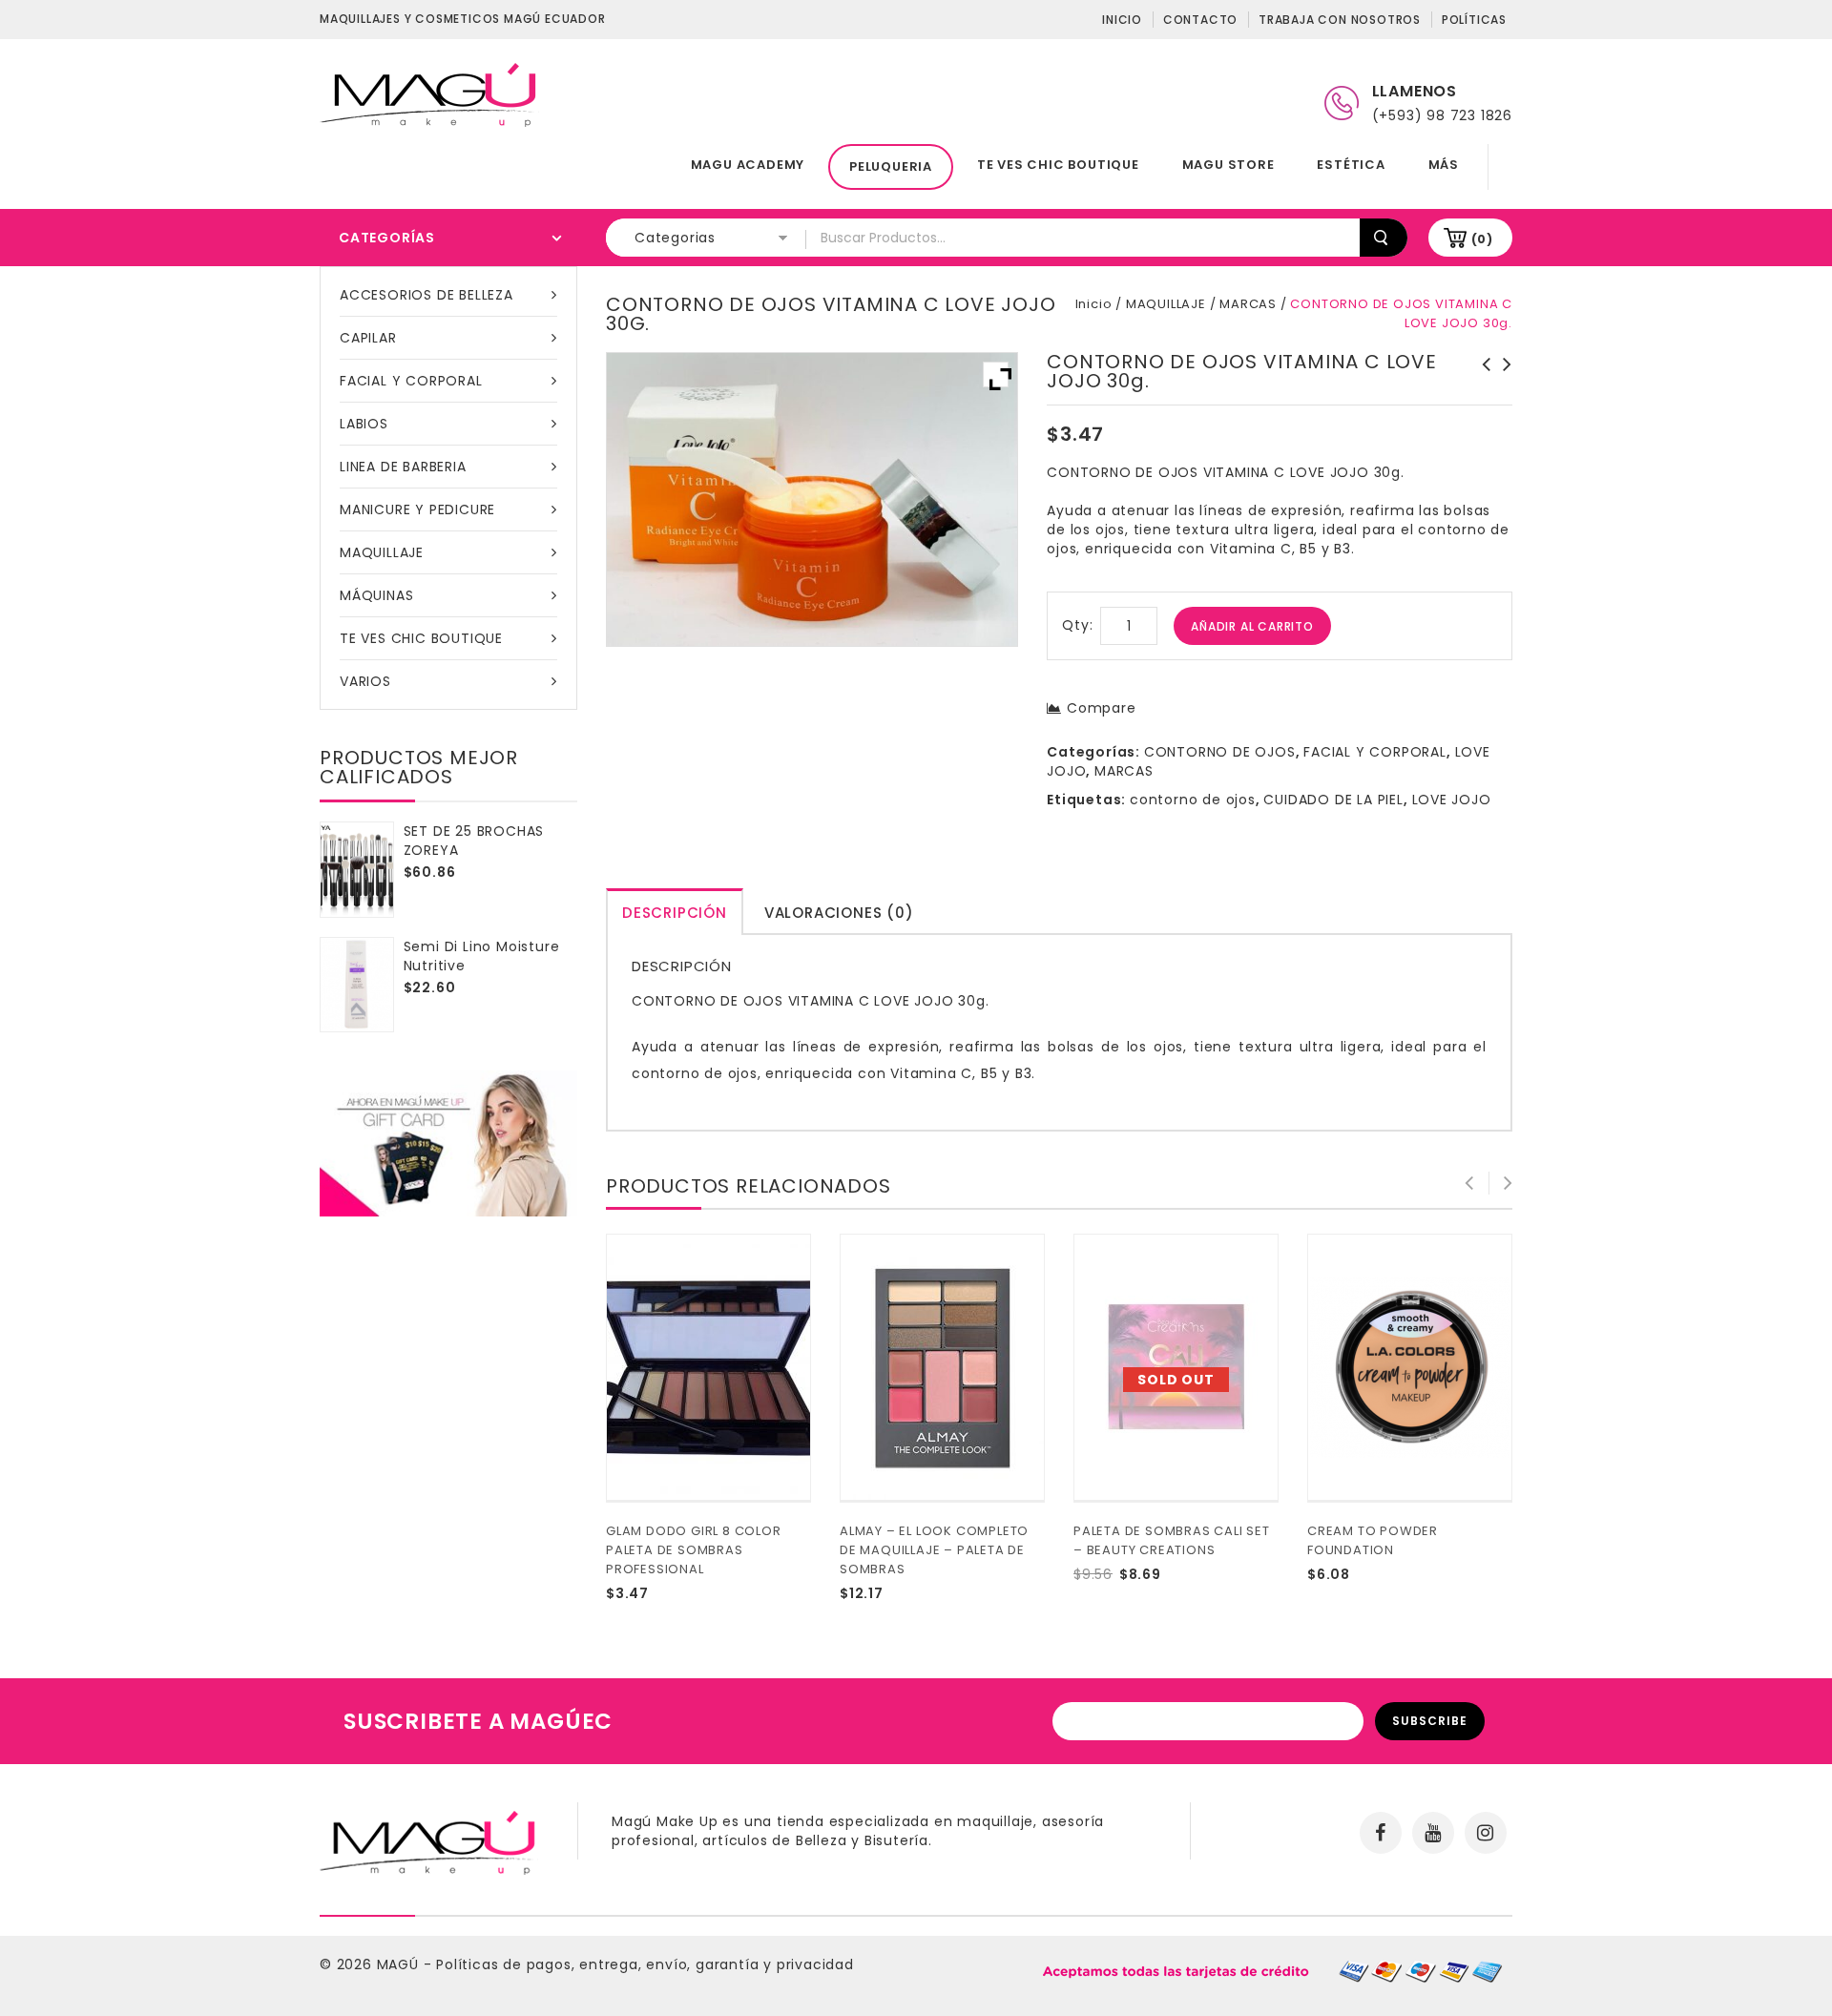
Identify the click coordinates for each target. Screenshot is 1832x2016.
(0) (1482, 239)
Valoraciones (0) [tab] (839, 913)
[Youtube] (1433, 1833)
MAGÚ (400, 1964)
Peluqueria (891, 166)
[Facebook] (1381, 1833)
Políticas (1474, 20)
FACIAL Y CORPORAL (411, 381)
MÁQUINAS (376, 595)
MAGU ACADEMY (748, 165)
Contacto (1200, 20)
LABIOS (364, 424)
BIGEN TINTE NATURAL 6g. (1481, 374)
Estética (1351, 165)
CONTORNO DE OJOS (1220, 752)
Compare (1101, 708)
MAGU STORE (1228, 165)
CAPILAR (368, 338)
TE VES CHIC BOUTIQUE (1058, 165)
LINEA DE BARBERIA (403, 467)
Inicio (1122, 20)
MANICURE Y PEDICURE (417, 509)
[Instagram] (1486, 1833)
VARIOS (365, 681)
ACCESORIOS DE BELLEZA (427, 295)
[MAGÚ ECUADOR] (429, 94)
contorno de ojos (1193, 800)
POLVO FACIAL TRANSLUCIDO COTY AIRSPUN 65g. (1502, 384)
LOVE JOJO (1452, 800)
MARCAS (1248, 304)
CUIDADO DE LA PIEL (1333, 800)
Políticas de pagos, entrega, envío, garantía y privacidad (645, 1964)
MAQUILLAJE (382, 552)
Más (1444, 165)
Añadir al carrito (1252, 626)
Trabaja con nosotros (1340, 20)
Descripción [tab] (675, 913)
